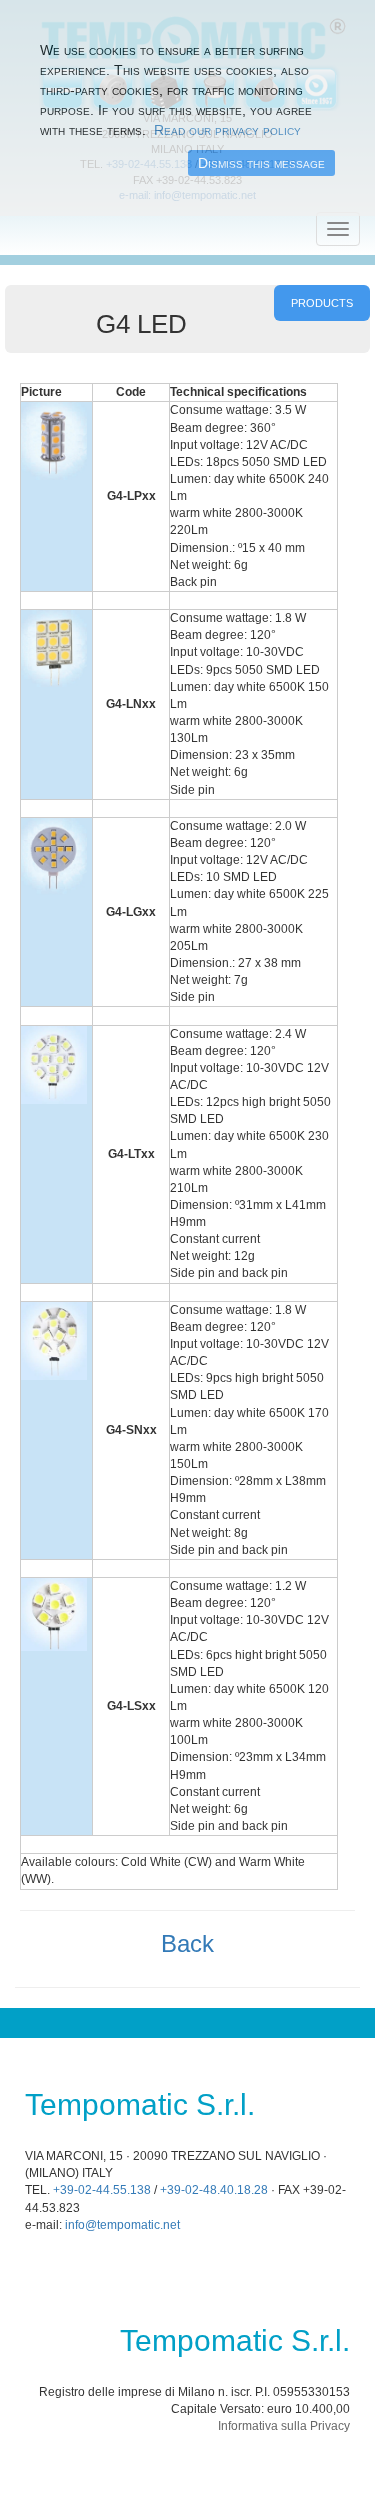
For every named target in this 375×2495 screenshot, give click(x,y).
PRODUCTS (322, 303)
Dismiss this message (261, 163)
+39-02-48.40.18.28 (214, 2190)
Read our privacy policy (227, 130)
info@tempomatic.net (122, 2225)
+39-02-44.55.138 (102, 2190)
